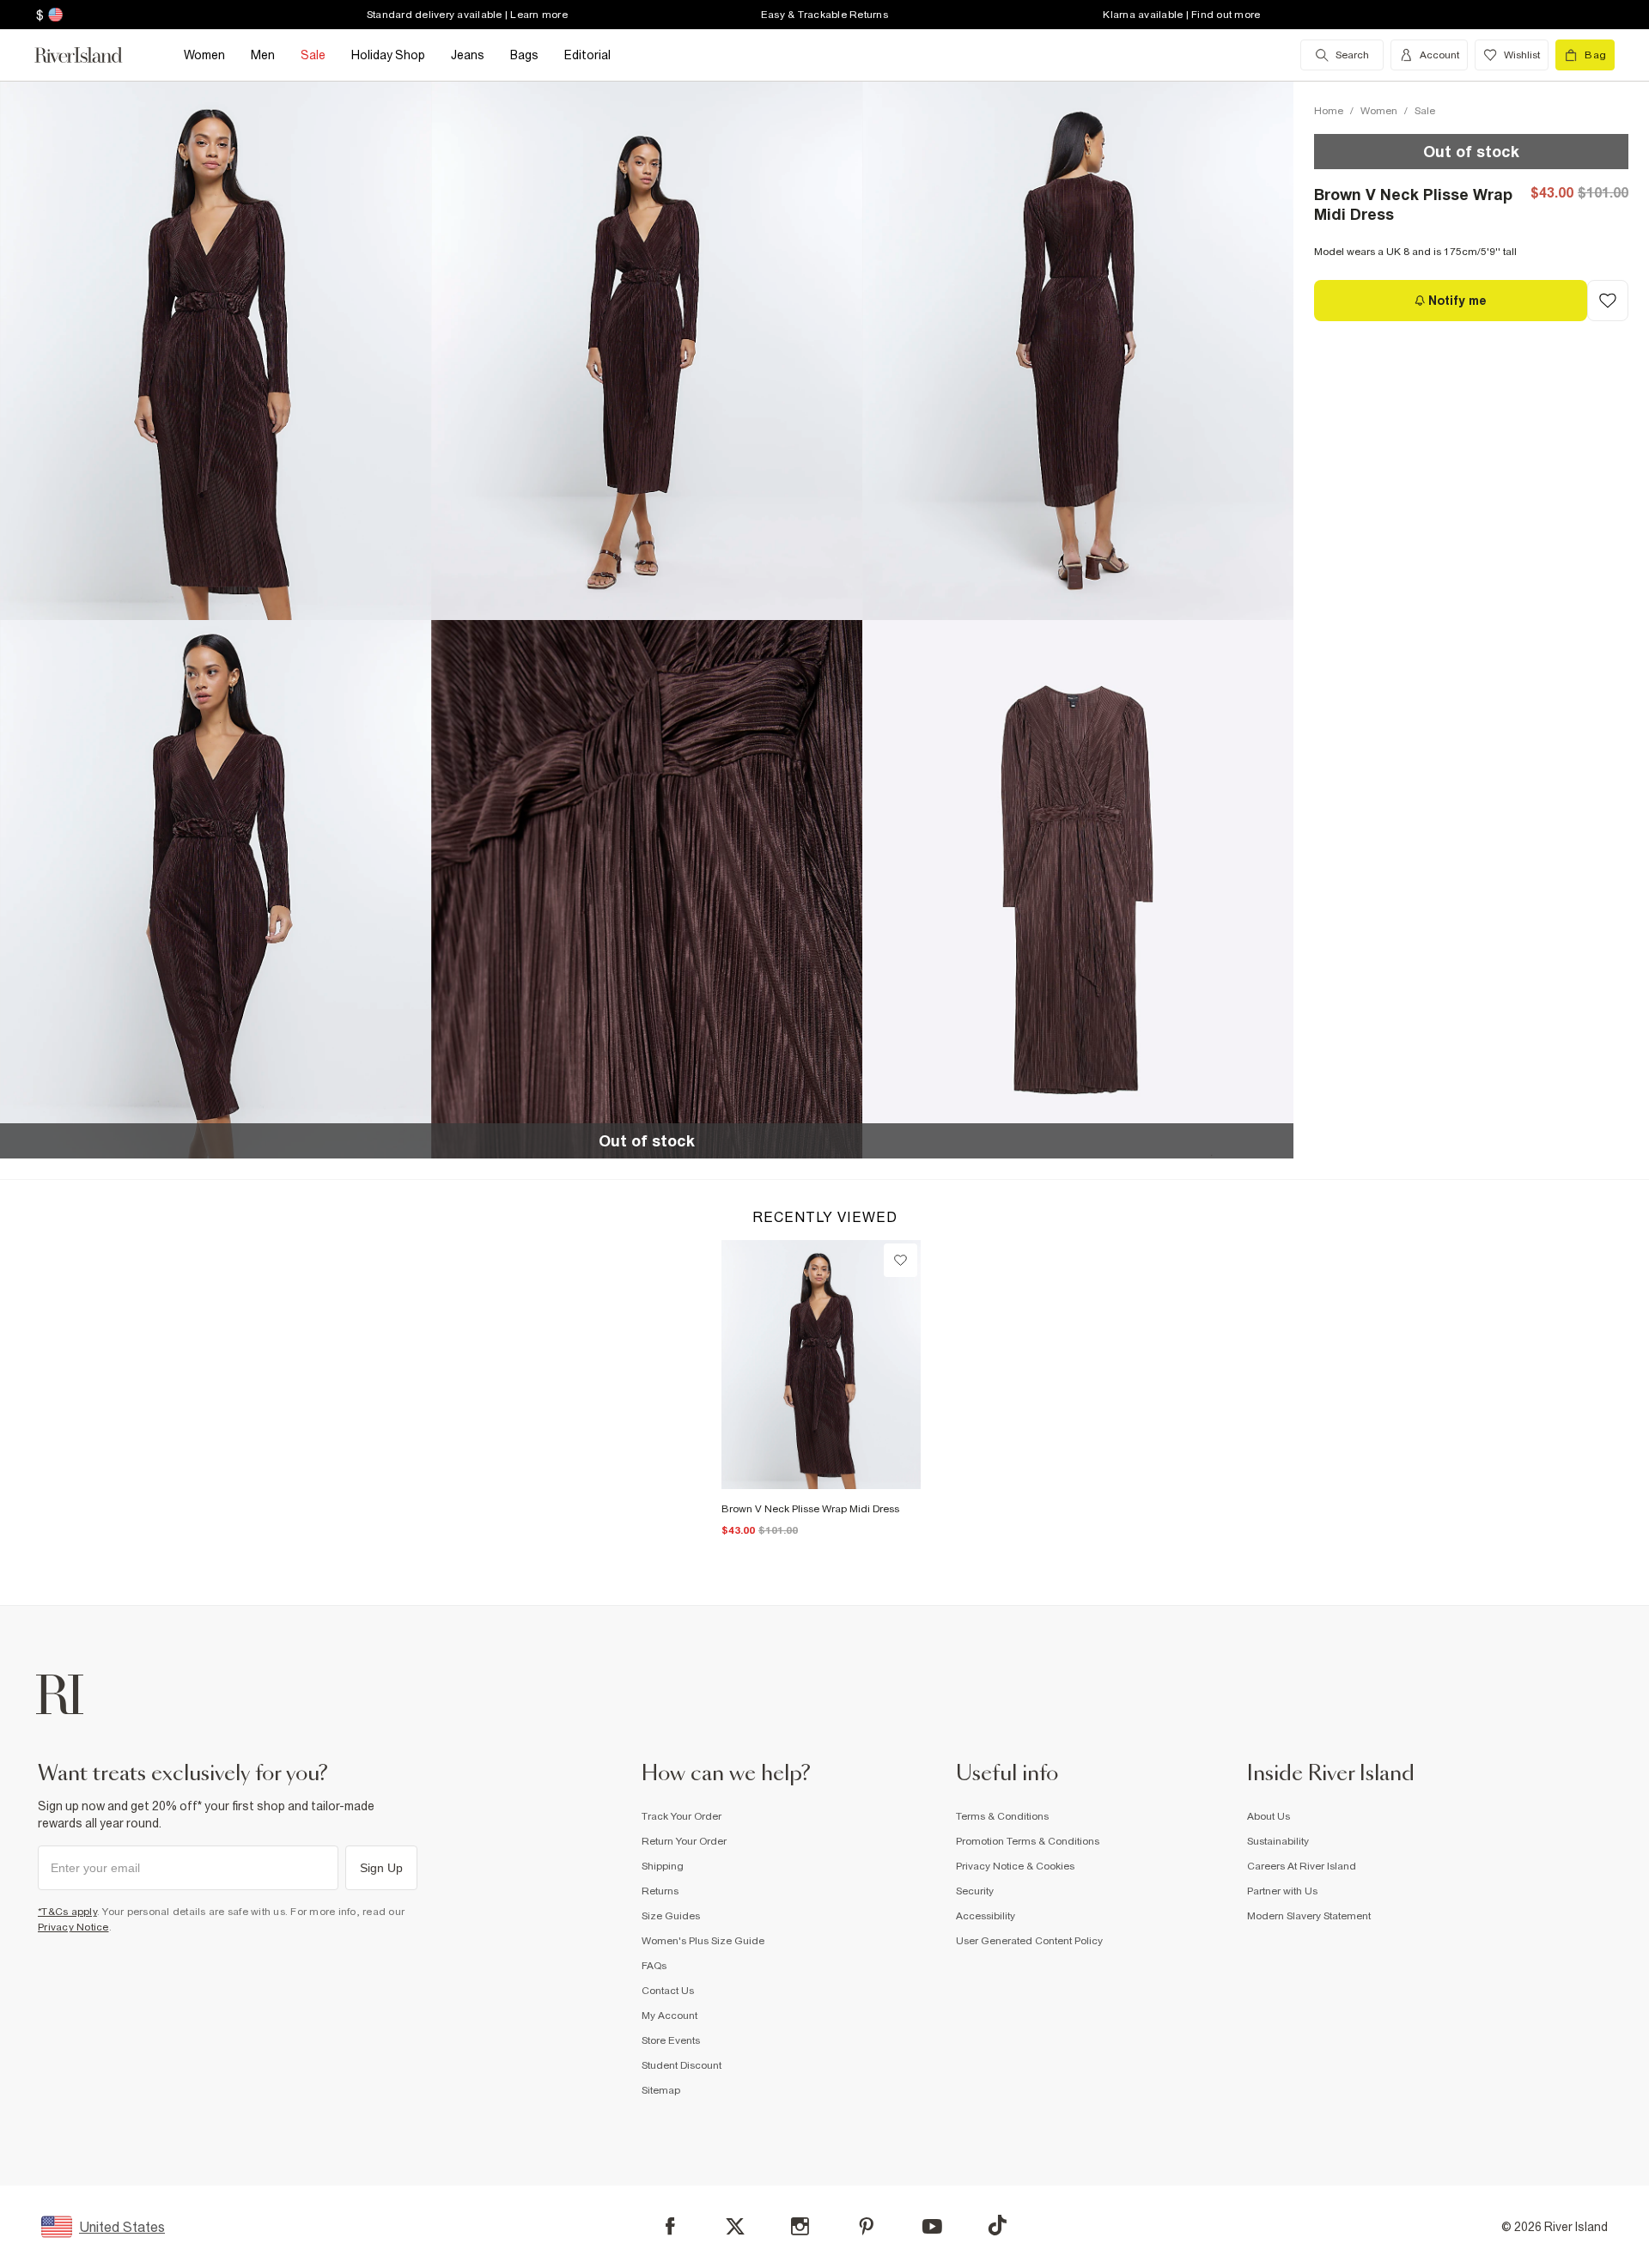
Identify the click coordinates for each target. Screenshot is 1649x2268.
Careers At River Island (1302, 1866)
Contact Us (668, 1991)
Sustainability (1278, 1841)
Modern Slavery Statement (1309, 1916)
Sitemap (661, 2090)
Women (1379, 111)
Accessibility (986, 1916)
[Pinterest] (866, 2226)
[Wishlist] (901, 1260)
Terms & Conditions (1002, 1816)
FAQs (654, 1966)
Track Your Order (682, 1816)
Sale (1425, 111)
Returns (660, 1891)
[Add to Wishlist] (1608, 301)
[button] (216, 350)
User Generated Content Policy (1029, 1941)
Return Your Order (684, 1841)
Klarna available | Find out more (1181, 15)
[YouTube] (932, 2226)
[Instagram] (800, 2226)
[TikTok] (997, 2225)
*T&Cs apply (67, 1912)
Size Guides (671, 1916)
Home (1329, 111)
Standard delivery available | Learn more (467, 15)
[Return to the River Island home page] (91, 55)
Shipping (663, 1866)
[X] (735, 2227)
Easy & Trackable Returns (824, 15)
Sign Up (381, 1868)
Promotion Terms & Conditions (1028, 1841)
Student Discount (682, 2065)
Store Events (671, 2040)
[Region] (54, 15)
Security (975, 1891)
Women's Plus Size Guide (703, 1941)
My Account (669, 2016)
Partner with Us (1282, 1891)
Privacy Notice (73, 1927)
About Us (1269, 1816)
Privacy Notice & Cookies (1015, 1866)
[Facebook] (670, 2226)
